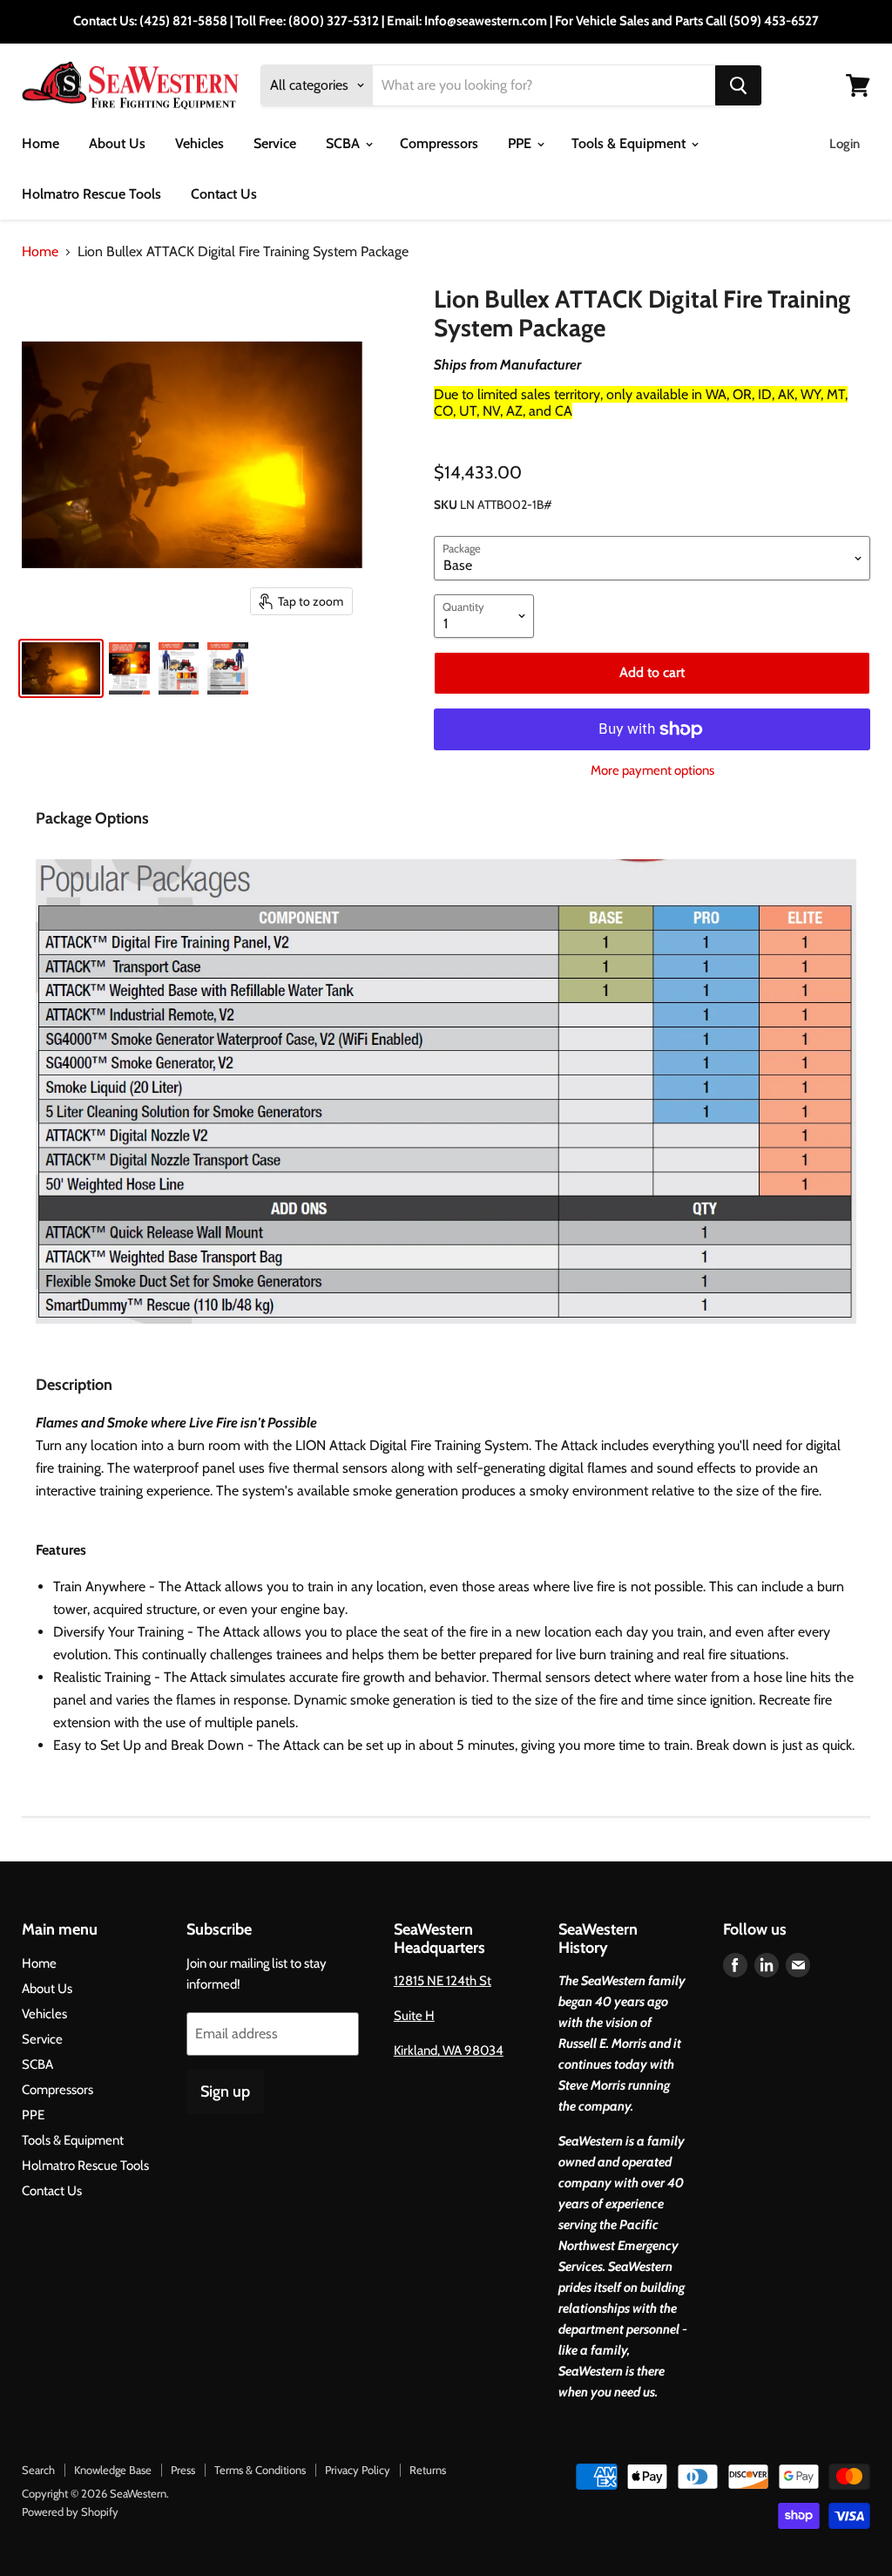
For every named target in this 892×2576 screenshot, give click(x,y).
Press (183, 2470)
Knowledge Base (113, 2470)
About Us (117, 143)
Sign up (225, 2091)
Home (41, 143)
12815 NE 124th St (443, 1981)
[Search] (738, 85)
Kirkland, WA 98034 (449, 2051)
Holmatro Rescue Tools (91, 194)
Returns (428, 2470)
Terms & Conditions (260, 2470)
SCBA (345, 143)
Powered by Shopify (70, 2512)
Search (38, 2470)
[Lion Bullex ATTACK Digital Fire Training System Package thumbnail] (61, 668)
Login (845, 144)
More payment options (652, 771)
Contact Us (224, 194)
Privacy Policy (358, 2470)
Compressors (439, 143)
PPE (521, 143)
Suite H (414, 2016)
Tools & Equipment (630, 143)
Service (275, 143)
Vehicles (199, 143)
